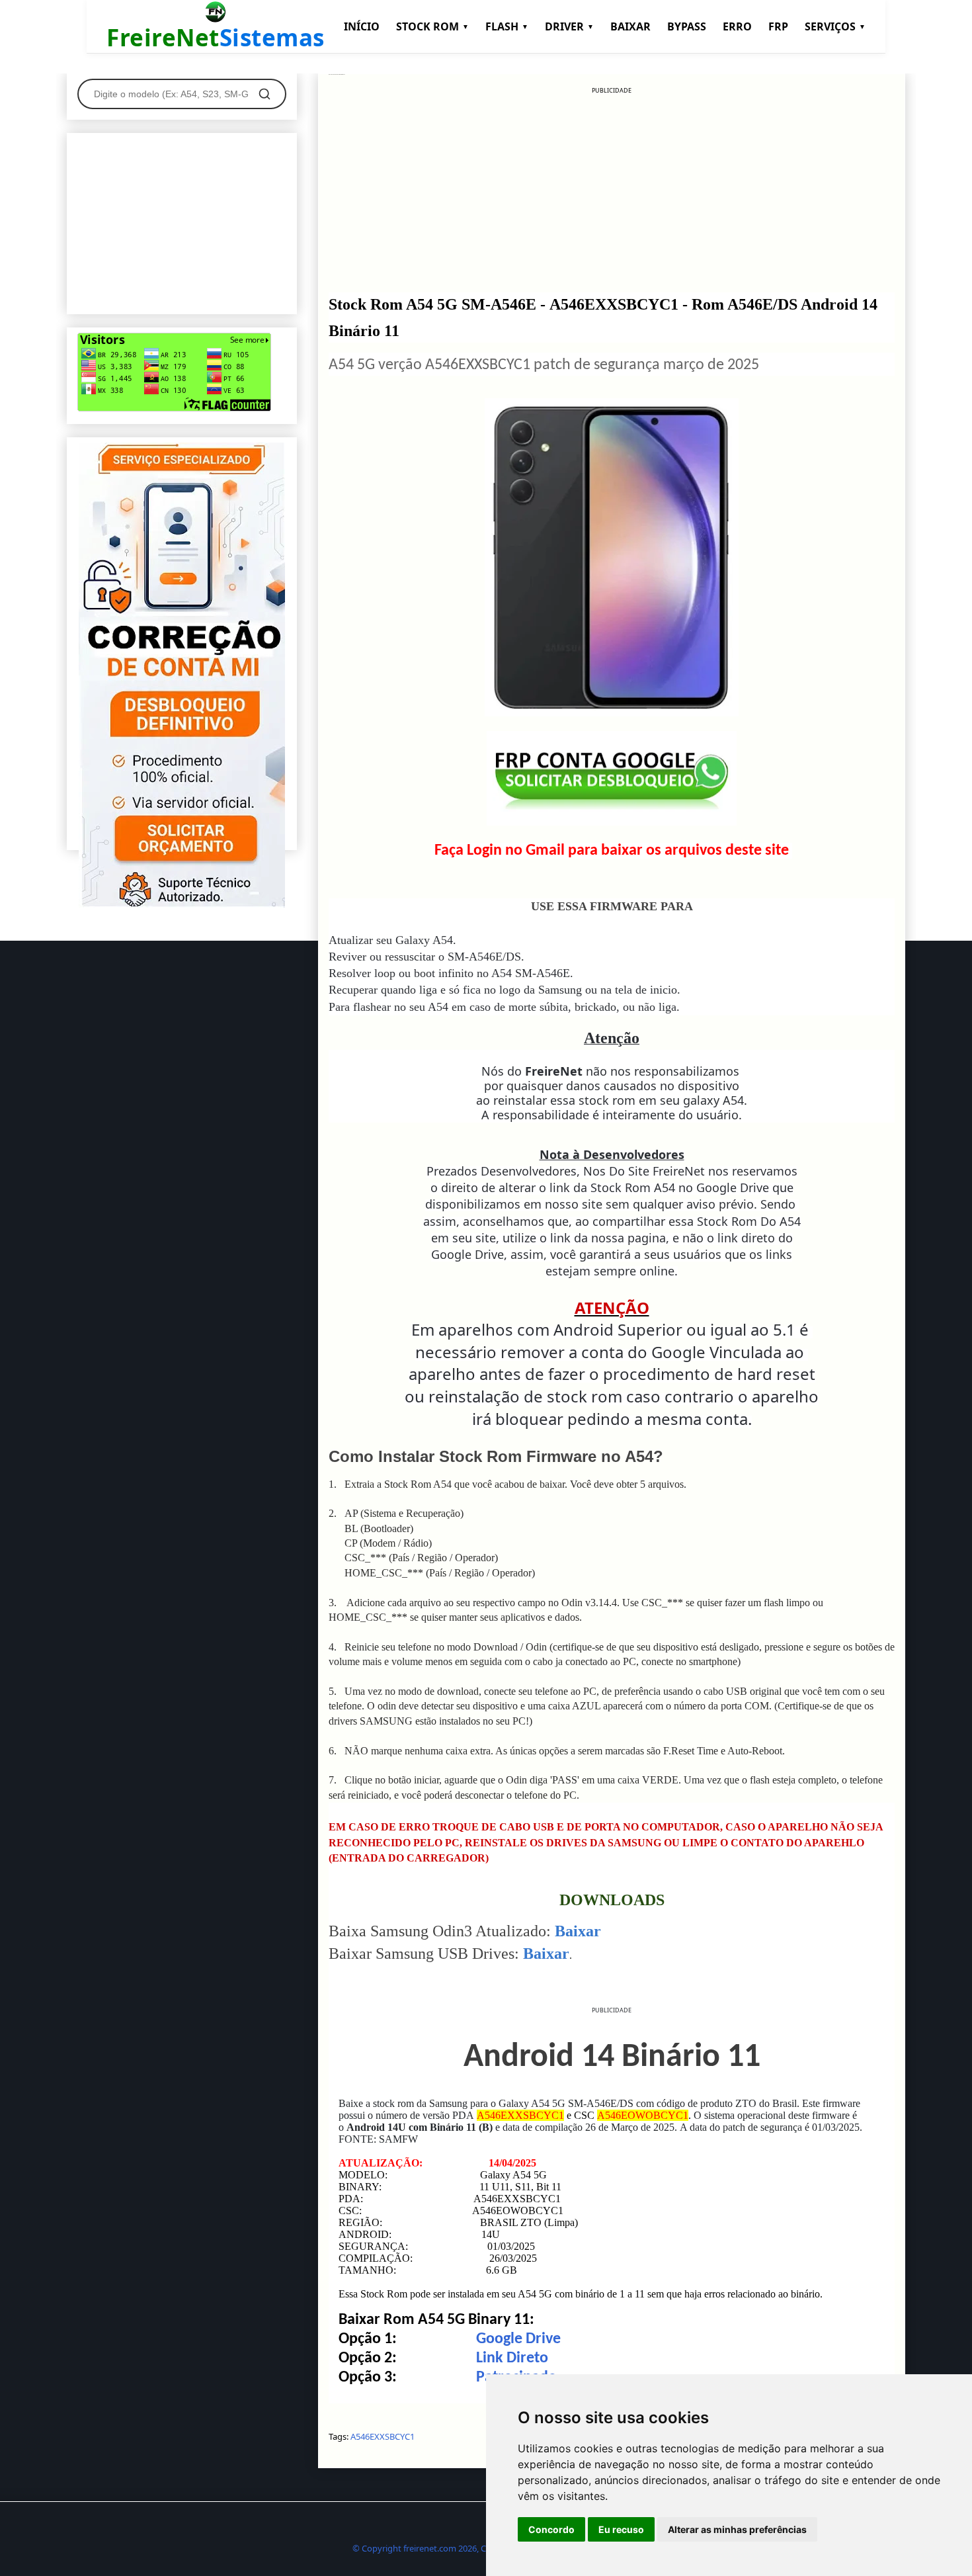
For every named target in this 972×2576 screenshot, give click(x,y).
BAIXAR (630, 26)
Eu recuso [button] (621, 2529)
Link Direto (512, 2358)
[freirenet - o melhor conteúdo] (182, 904)
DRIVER (569, 26)
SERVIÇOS (835, 26)
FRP (778, 26)
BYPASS (687, 26)
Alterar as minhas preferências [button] (737, 2529)
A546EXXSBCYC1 (383, 2436)
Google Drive (518, 2339)
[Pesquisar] (264, 94)
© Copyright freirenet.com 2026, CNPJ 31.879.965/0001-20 (465, 2548)
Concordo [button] (551, 2529)
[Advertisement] (612, 188)
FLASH (507, 26)
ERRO (737, 26)
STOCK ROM (432, 26)
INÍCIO (362, 26)
